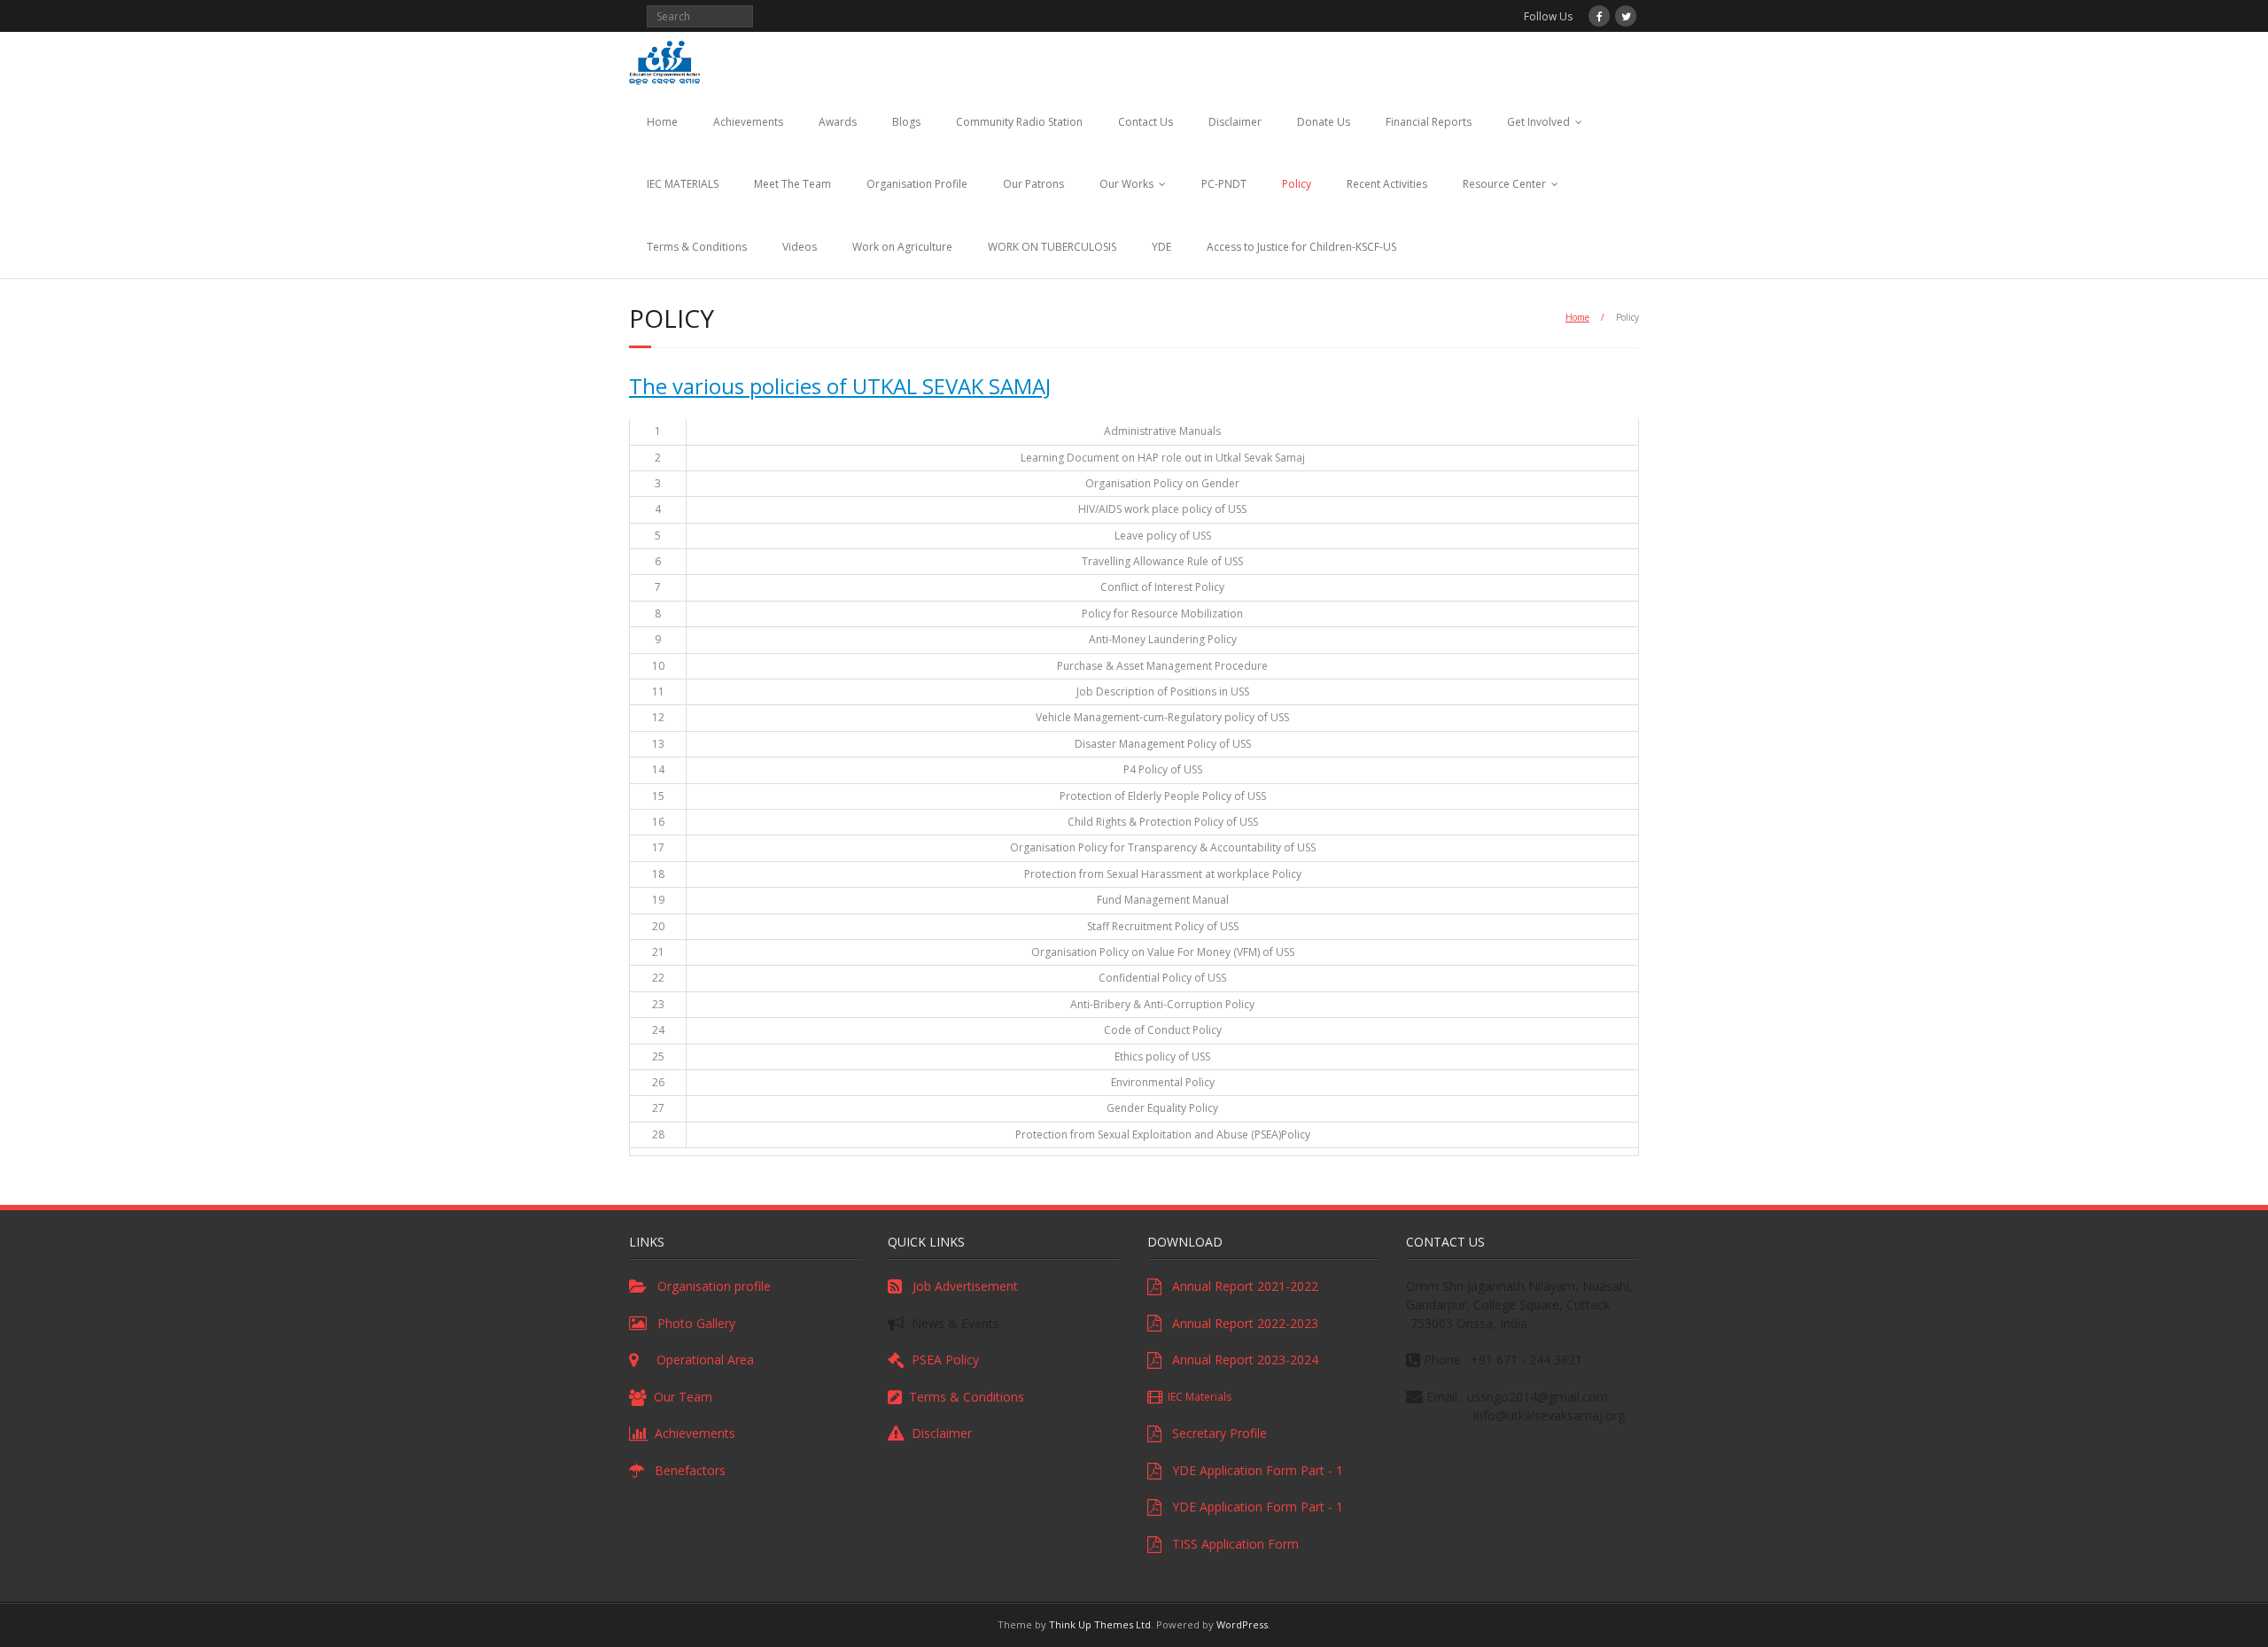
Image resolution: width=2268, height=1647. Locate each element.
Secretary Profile (1214, 1433)
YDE (1161, 247)
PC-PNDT (1224, 184)
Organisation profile (709, 1286)
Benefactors (685, 1470)
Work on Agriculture (902, 247)
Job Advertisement (960, 1286)
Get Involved (1538, 122)
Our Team (680, 1397)
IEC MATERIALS (683, 184)
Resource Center (1504, 184)
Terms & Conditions (697, 247)
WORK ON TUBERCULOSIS (1052, 247)
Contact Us (1146, 122)
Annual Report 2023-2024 (1240, 1360)
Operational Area (696, 1360)
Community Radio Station (1019, 122)
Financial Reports (1429, 122)
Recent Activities (1387, 184)
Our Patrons (1033, 184)
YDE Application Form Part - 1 (1252, 1470)
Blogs (906, 122)
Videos (800, 247)
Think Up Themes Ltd (1100, 1624)
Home (662, 122)
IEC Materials (1197, 1397)
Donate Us (1324, 122)
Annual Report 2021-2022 (1240, 1286)
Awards (838, 122)
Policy (1297, 184)
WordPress (1242, 1624)
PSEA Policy (942, 1360)
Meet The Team (792, 184)
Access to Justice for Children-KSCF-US (1301, 247)
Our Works (1126, 184)
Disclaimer (1235, 122)
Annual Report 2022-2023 (1240, 1323)
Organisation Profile (917, 184)
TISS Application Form (1230, 1544)
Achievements (748, 122)
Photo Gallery (691, 1323)
